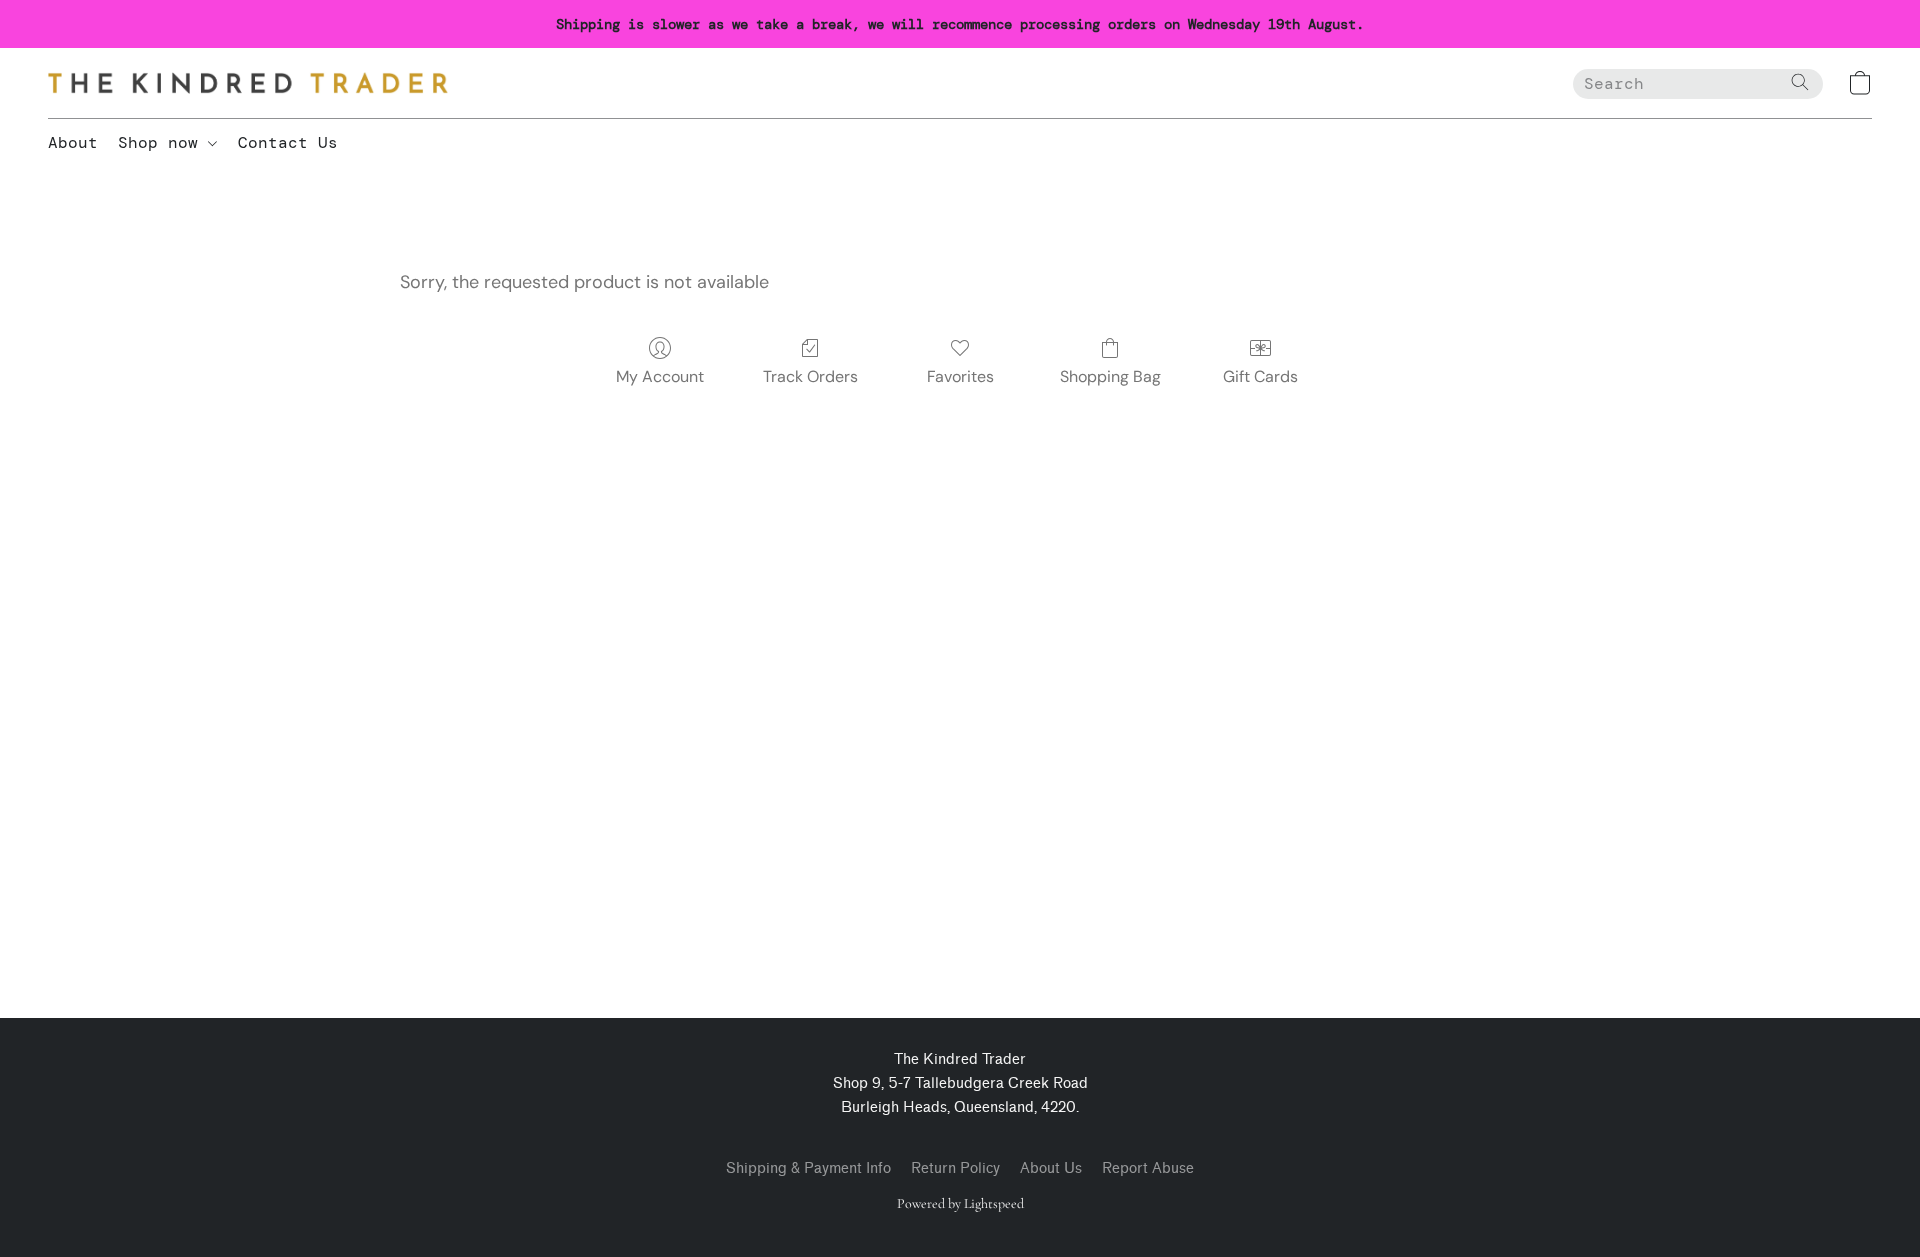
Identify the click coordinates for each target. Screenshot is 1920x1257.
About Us (1051, 1168)
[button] (248, 83)
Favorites (960, 376)
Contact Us (288, 142)
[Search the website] (1800, 82)
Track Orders (810, 376)
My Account (660, 376)
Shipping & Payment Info (808, 1168)
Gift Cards (1260, 376)
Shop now (163, 142)
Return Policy (955, 1168)
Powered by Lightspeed (960, 1203)
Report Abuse (1148, 1168)
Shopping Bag (1110, 376)
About (73, 142)
